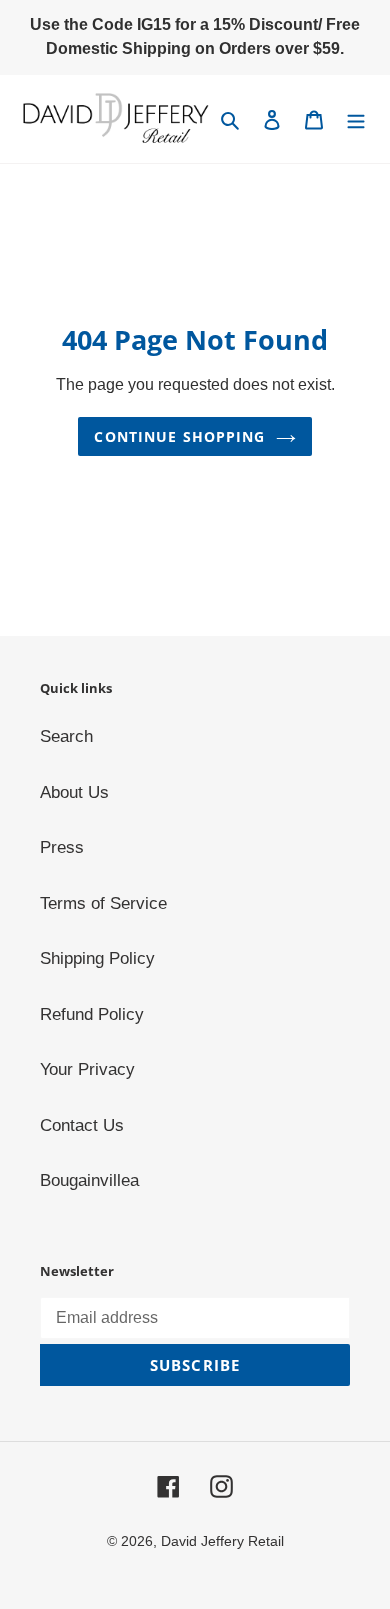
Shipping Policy (97, 958)
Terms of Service (103, 903)
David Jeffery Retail (222, 1541)
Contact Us (82, 1125)
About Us (74, 792)
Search (66, 736)
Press (62, 847)
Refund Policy (92, 1014)
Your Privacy (87, 1069)
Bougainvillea (89, 1180)
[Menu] (356, 119)
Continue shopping (179, 436)
